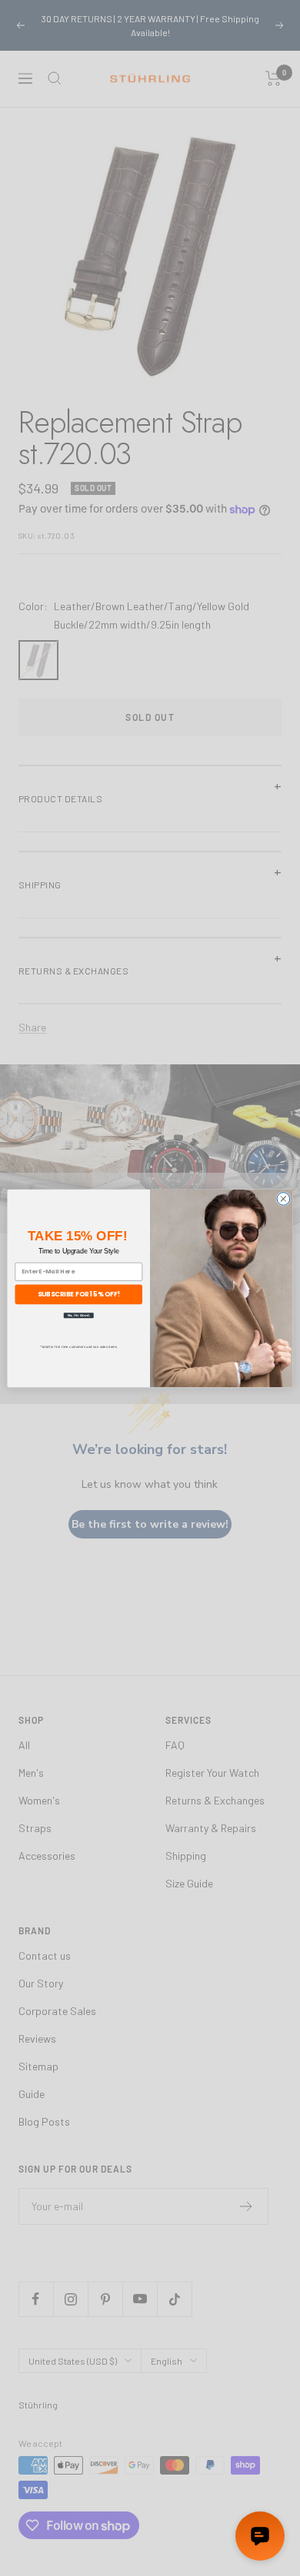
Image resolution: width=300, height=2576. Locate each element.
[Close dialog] (283, 1198)
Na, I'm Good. (79, 1315)
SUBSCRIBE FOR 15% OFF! (79, 1293)
